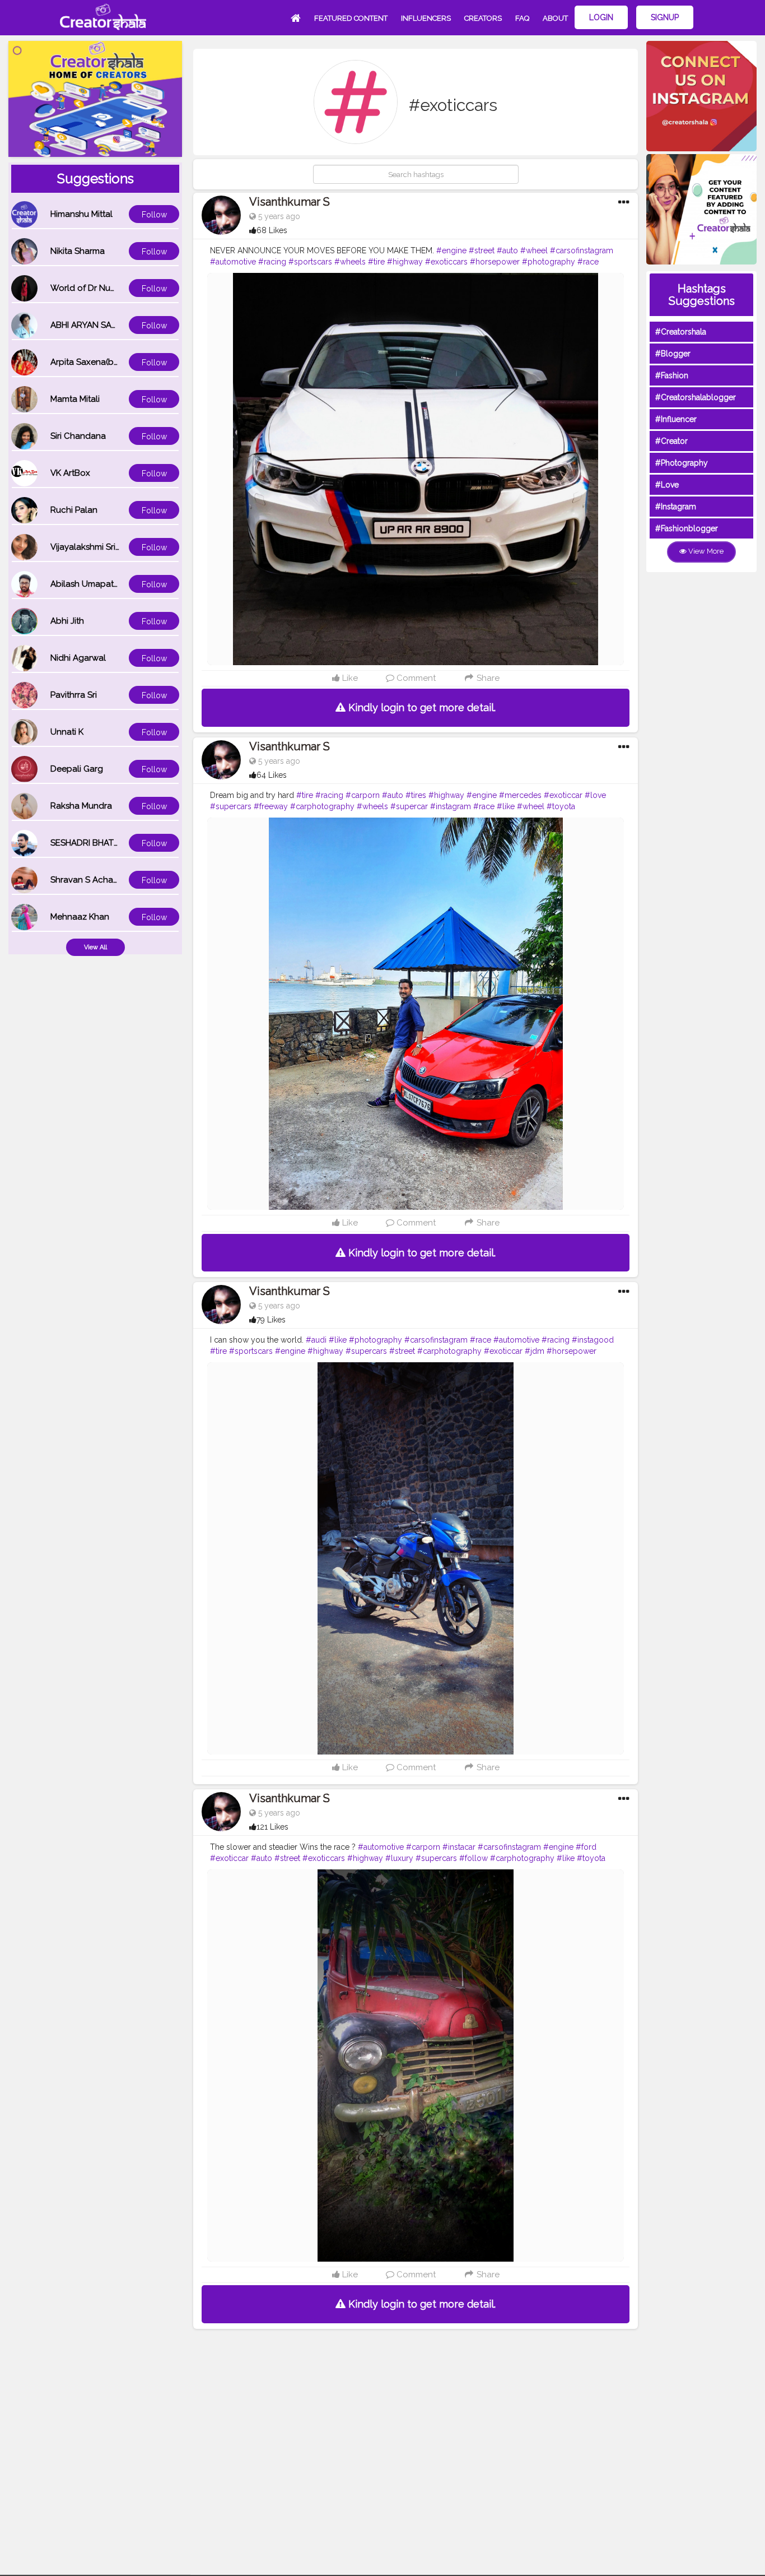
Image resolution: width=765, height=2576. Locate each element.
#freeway (271, 806)
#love (595, 795)
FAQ (522, 18)
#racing (272, 262)
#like (506, 806)
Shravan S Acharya (88, 880)
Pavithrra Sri (74, 695)
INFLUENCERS (426, 18)
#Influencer (676, 419)
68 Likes (272, 230)
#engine (451, 250)
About (555, 18)
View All (95, 947)
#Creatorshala (681, 332)
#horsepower (495, 262)
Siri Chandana (78, 436)
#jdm (535, 1351)
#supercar (409, 806)
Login (601, 17)
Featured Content (351, 18)
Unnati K (67, 732)
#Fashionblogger (687, 528)
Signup (665, 17)
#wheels (350, 262)
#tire (376, 262)
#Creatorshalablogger (696, 397)
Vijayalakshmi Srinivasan (98, 547)
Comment (415, 678)
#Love (667, 485)
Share (487, 678)
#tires (416, 795)
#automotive (233, 262)
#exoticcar (563, 795)
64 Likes (272, 775)
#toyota (561, 806)
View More (705, 551)
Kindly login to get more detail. (421, 707)
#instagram (451, 806)
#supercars (231, 806)
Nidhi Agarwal (78, 658)
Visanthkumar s (290, 202)
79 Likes (271, 1320)
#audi (316, 1340)
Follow (154, 215)
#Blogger (673, 354)
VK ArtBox (70, 473)
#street (482, 250)
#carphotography (322, 806)
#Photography (682, 463)
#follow (474, 1858)
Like (349, 678)
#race (588, 262)
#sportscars (310, 262)
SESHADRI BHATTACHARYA (104, 843)
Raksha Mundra (81, 806)
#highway (405, 262)
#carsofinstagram (582, 250)
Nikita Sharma (78, 251)
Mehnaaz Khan (80, 917)
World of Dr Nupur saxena (102, 288)
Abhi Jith (67, 621)
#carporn (363, 795)
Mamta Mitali (75, 399)
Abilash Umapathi (85, 584)
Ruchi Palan (74, 510)
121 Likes (272, 1827)
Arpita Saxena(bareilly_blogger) (114, 362)
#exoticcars (446, 262)
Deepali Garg (77, 769)
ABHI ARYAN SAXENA (92, 325)
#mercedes (520, 795)
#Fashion (672, 375)
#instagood (593, 1340)
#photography (549, 262)
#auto (507, 250)
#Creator (671, 441)
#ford (586, 1847)
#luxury (399, 1858)
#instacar (459, 1847)
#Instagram (676, 507)
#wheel (534, 250)
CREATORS (483, 18)
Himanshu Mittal (81, 214)
